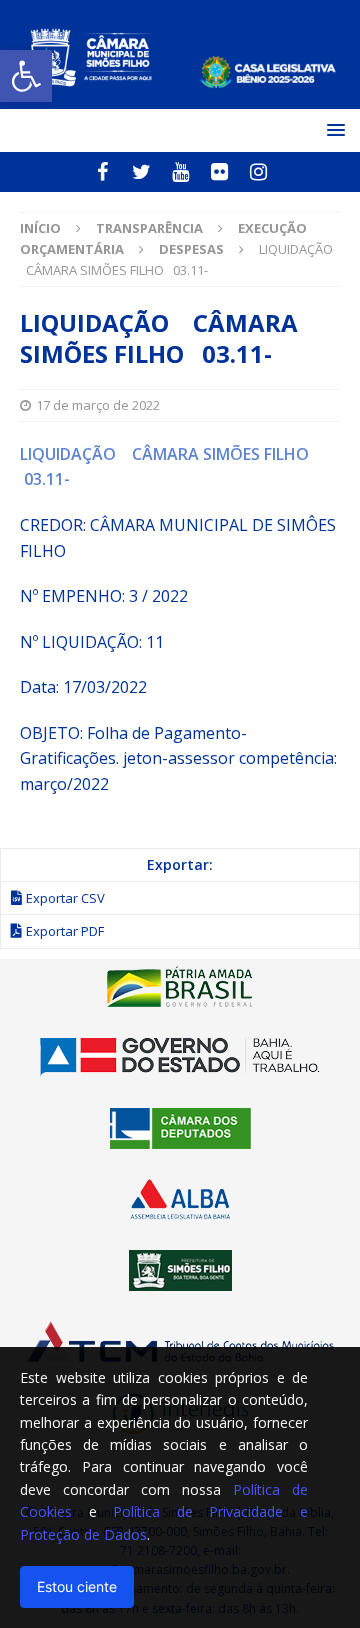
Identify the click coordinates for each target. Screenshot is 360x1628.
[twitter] (141, 172)
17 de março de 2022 (98, 405)
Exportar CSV (65, 898)
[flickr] (219, 172)
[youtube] (180, 172)
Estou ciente (77, 1586)
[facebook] (102, 172)
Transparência (149, 228)
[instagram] (258, 172)
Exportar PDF (65, 931)
